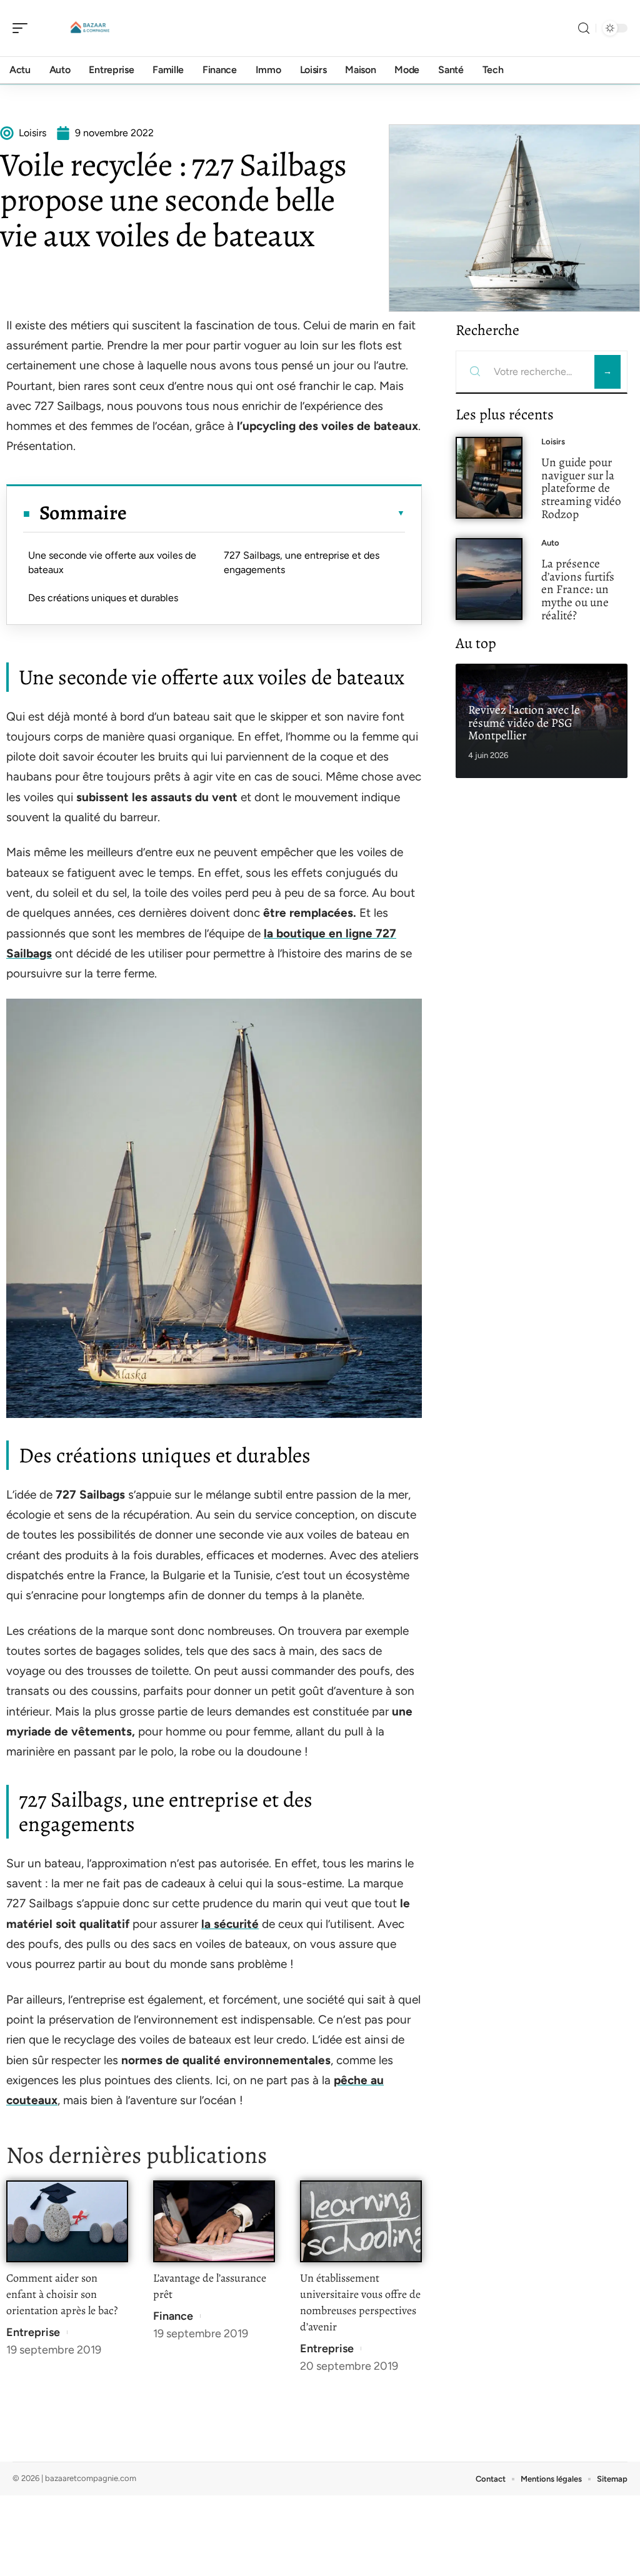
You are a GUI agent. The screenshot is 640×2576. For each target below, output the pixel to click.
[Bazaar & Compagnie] (90, 28)
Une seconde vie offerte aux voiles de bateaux (112, 562)
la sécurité (230, 1924)
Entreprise (33, 2332)
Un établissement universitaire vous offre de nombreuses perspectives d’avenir (360, 2302)
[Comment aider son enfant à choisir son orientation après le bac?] (67, 2221)
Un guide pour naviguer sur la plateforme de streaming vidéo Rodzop (581, 488)
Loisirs (553, 442)
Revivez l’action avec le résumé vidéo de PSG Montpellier (524, 723)
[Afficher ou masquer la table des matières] (266, 513)
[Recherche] (584, 28)
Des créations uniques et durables (103, 598)
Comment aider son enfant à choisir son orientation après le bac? (62, 2294)
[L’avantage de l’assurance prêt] (214, 2221)
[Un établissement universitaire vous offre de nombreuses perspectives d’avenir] (361, 2221)
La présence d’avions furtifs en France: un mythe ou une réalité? (578, 589)
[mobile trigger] (23, 28)
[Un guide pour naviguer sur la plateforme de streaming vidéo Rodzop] (489, 478)
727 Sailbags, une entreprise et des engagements (302, 562)
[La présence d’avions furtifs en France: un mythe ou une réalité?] (489, 579)
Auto (550, 543)
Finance (173, 2316)
